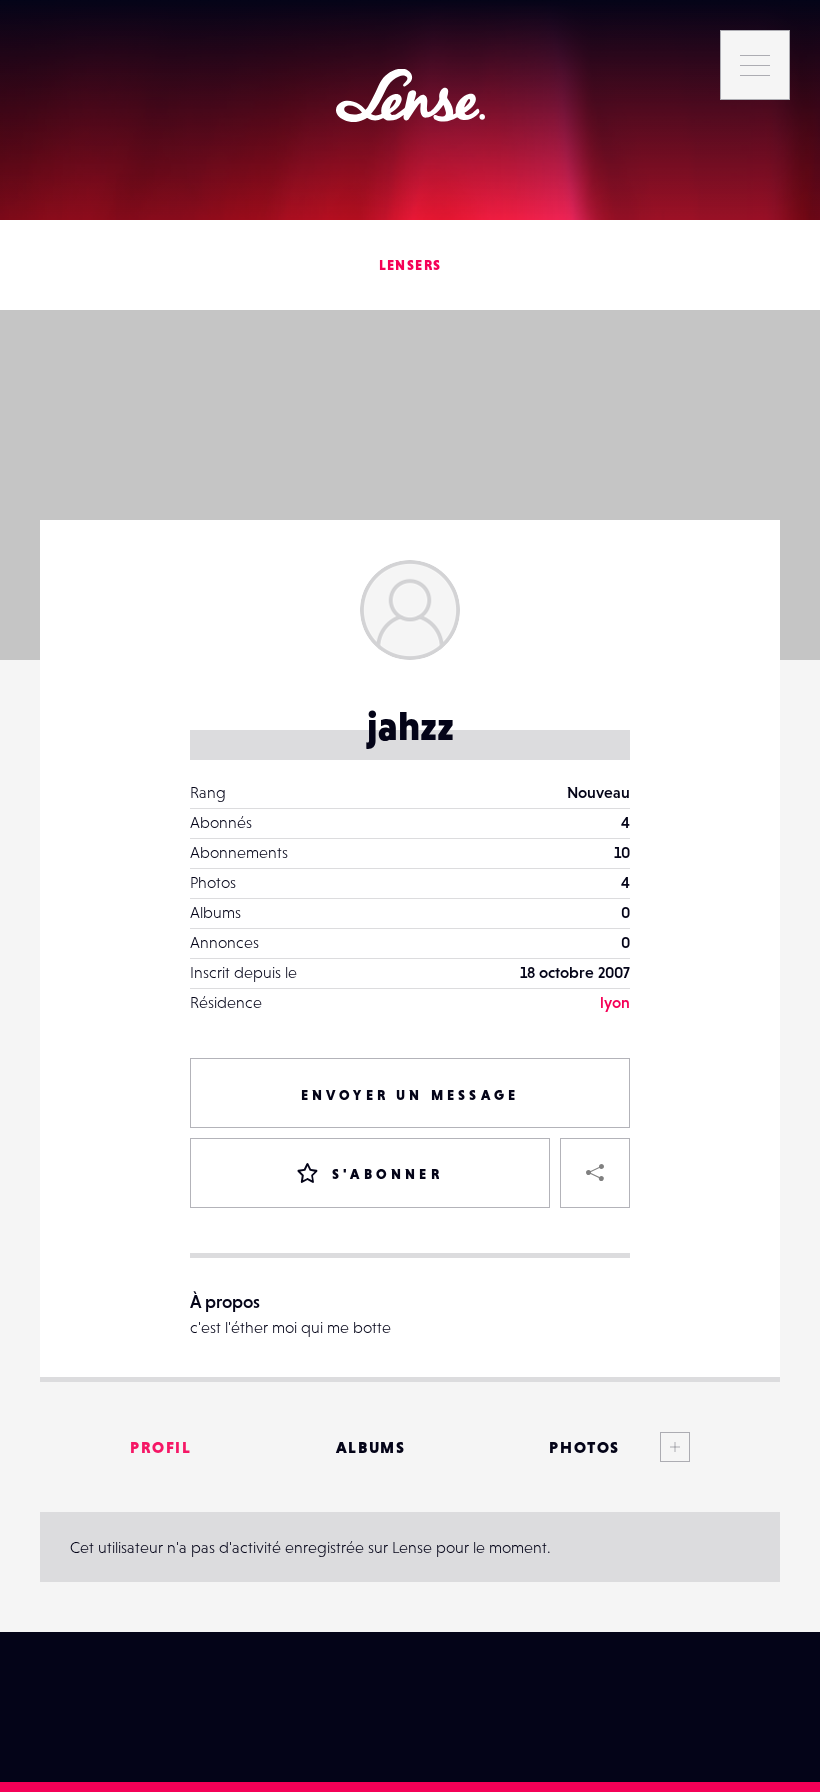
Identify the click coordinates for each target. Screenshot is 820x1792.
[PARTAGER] (595, 1173)
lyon (615, 1002)
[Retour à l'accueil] (410, 95)
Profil (161, 1447)
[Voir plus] (655, 1447)
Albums (371, 1447)
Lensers (410, 265)
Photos (584, 1447)
